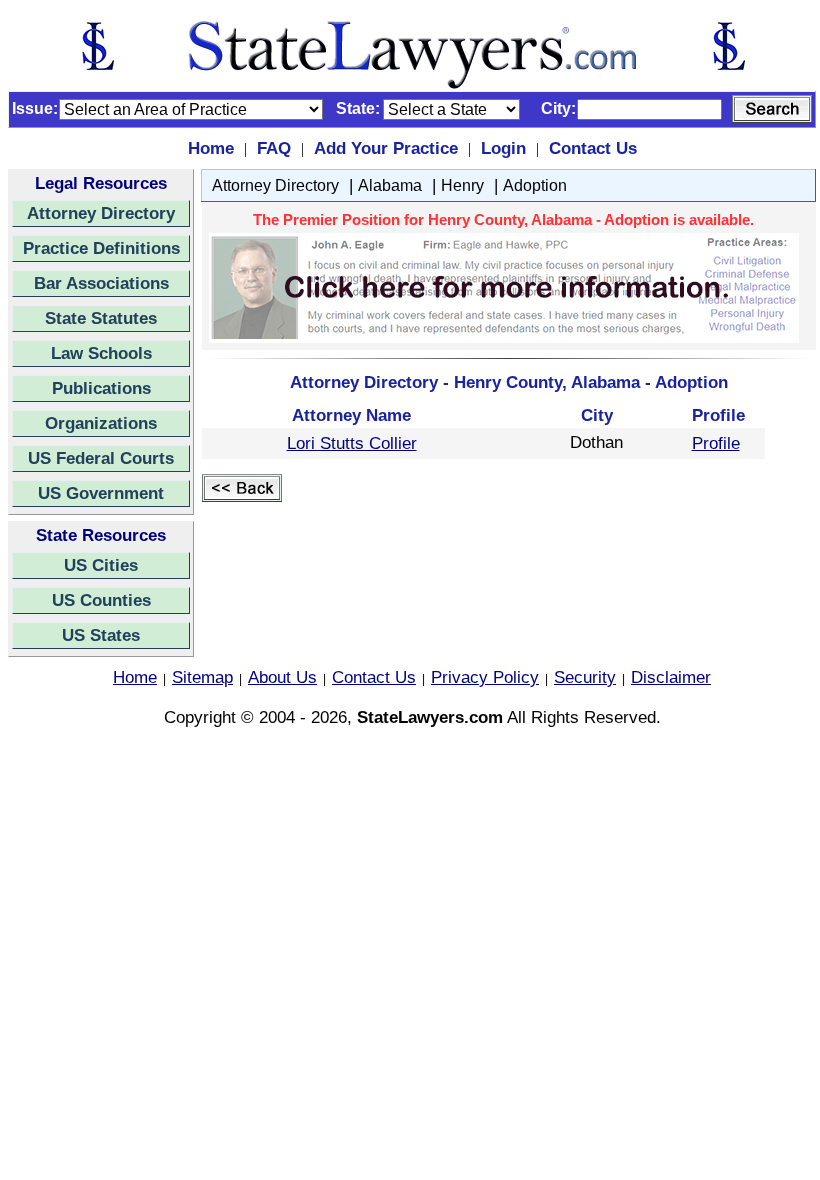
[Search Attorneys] (772, 109)
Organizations (101, 423)
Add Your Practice (386, 148)
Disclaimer (671, 677)
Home (211, 148)
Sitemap (202, 677)
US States (101, 635)
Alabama (390, 185)
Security (585, 677)
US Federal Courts (101, 458)
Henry (462, 185)
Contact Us (593, 148)
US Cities (101, 565)
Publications (101, 388)
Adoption (535, 185)
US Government (101, 493)
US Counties (101, 600)
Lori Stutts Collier (352, 443)
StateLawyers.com (430, 717)
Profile (716, 443)
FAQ (274, 148)
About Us (282, 677)
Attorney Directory (101, 213)
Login (503, 148)
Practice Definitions (101, 248)
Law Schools (101, 353)
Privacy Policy (485, 677)
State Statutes (101, 318)
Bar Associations (101, 283)
